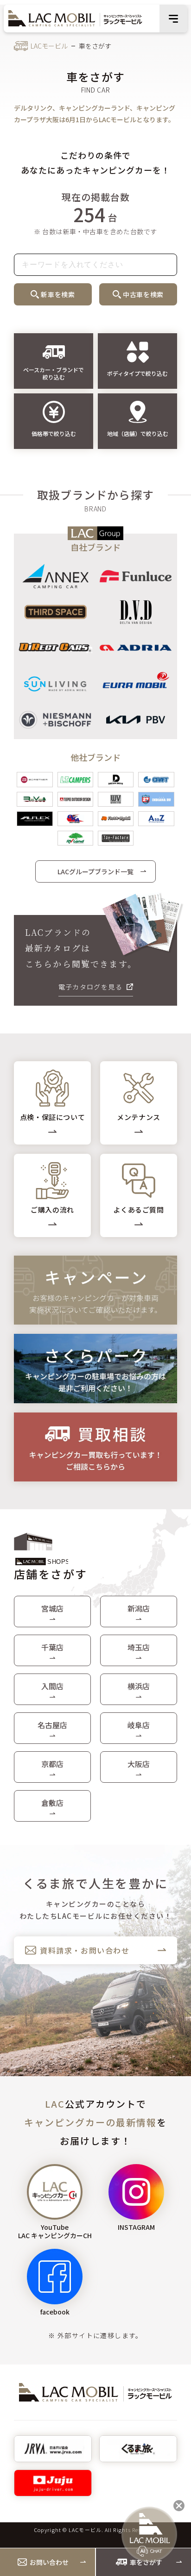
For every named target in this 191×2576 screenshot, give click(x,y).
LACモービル (49, 46)
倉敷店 (52, 1803)
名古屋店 (52, 1725)
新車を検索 (58, 294)
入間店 (52, 1686)
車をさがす (146, 2562)
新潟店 (139, 1608)
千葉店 (52, 1647)
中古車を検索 (143, 294)
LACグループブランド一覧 (95, 871)
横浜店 (139, 1686)
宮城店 (52, 1608)
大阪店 (139, 1764)
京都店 (52, 1764)
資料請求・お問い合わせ (85, 1950)
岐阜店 (139, 1725)
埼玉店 (139, 1647)
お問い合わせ (49, 2562)
